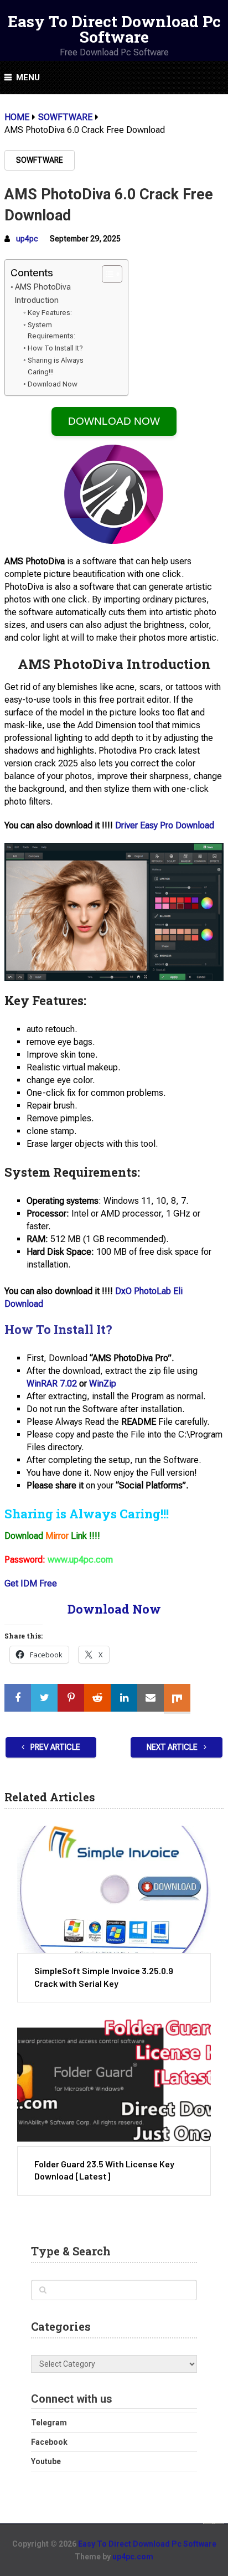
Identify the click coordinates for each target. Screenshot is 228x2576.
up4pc (27, 239)
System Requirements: (51, 331)
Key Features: (50, 313)
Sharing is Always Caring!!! (56, 366)
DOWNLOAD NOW (114, 421)
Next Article (173, 1747)
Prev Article (55, 1747)
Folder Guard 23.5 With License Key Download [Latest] (104, 2170)
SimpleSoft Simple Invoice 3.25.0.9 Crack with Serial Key (104, 1977)
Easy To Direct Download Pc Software (114, 29)
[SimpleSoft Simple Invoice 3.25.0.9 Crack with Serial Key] (114, 1889)
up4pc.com (133, 2557)
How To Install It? (55, 348)
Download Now (53, 384)
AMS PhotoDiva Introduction (43, 293)
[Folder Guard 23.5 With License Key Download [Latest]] (114, 2083)
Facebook (49, 2442)
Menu (28, 78)
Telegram (49, 2423)
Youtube (46, 2461)
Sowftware (40, 160)
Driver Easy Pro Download (165, 825)
